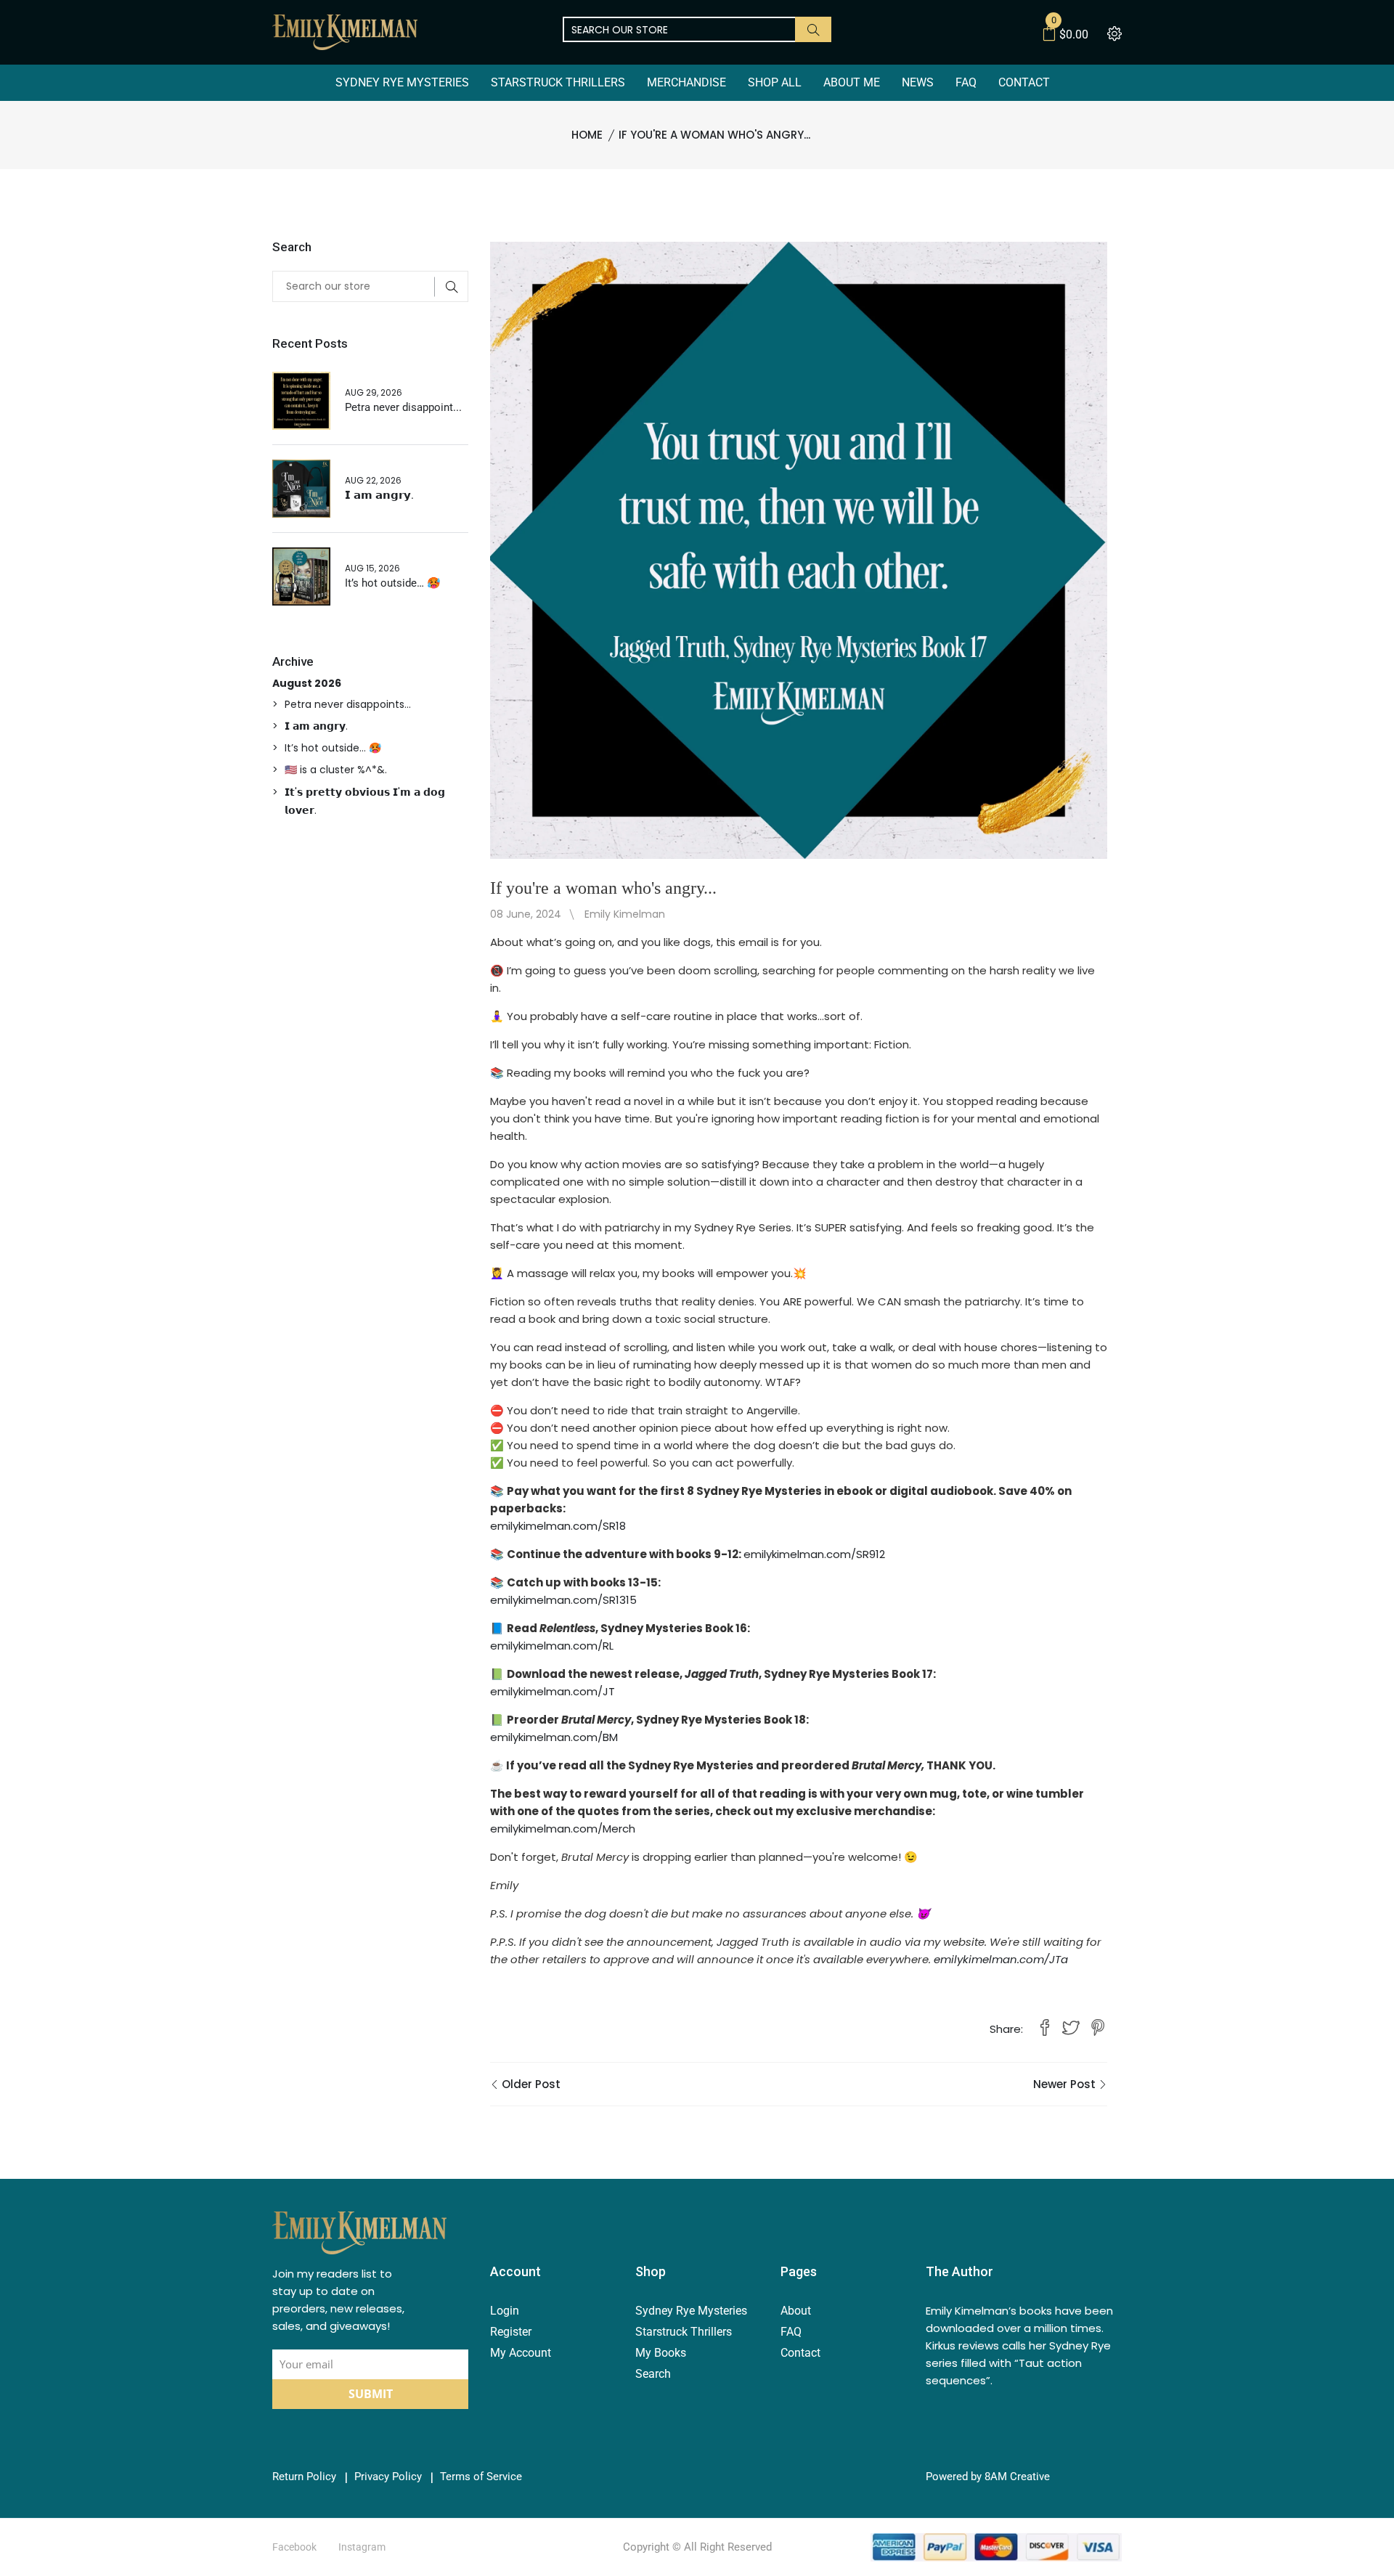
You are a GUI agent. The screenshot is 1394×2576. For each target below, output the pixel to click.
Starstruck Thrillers (558, 82)
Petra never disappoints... (348, 704)
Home (587, 135)
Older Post (530, 2084)
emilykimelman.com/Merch (563, 1829)
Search (653, 2374)
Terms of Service (481, 2477)
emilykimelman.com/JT (553, 1691)
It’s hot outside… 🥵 (393, 583)
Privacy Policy (388, 2477)
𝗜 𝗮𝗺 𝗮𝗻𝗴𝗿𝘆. (379, 495)
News (918, 82)
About (796, 2311)
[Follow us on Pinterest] (1098, 2029)
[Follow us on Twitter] (1071, 2029)
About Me (852, 82)
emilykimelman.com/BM (554, 1737)
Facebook (294, 2547)
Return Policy (304, 2477)
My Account (521, 2353)
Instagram (362, 2547)
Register (511, 2332)
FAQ (966, 82)
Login (505, 2311)
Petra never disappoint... (403, 407)
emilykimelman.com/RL (552, 1646)
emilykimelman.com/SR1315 (563, 1600)
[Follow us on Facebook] (1045, 2029)
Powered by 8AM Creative (988, 2477)
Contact (1024, 82)
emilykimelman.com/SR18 (558, 1526)
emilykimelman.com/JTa (1001, 1959)
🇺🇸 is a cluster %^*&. (336, 770)
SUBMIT (371, 2394)
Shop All (775, 82)
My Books (661, 2353)
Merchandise (686, 82)
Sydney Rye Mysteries (402, 82)
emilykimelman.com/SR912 (814, 1554)
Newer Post (1066, 2084)
